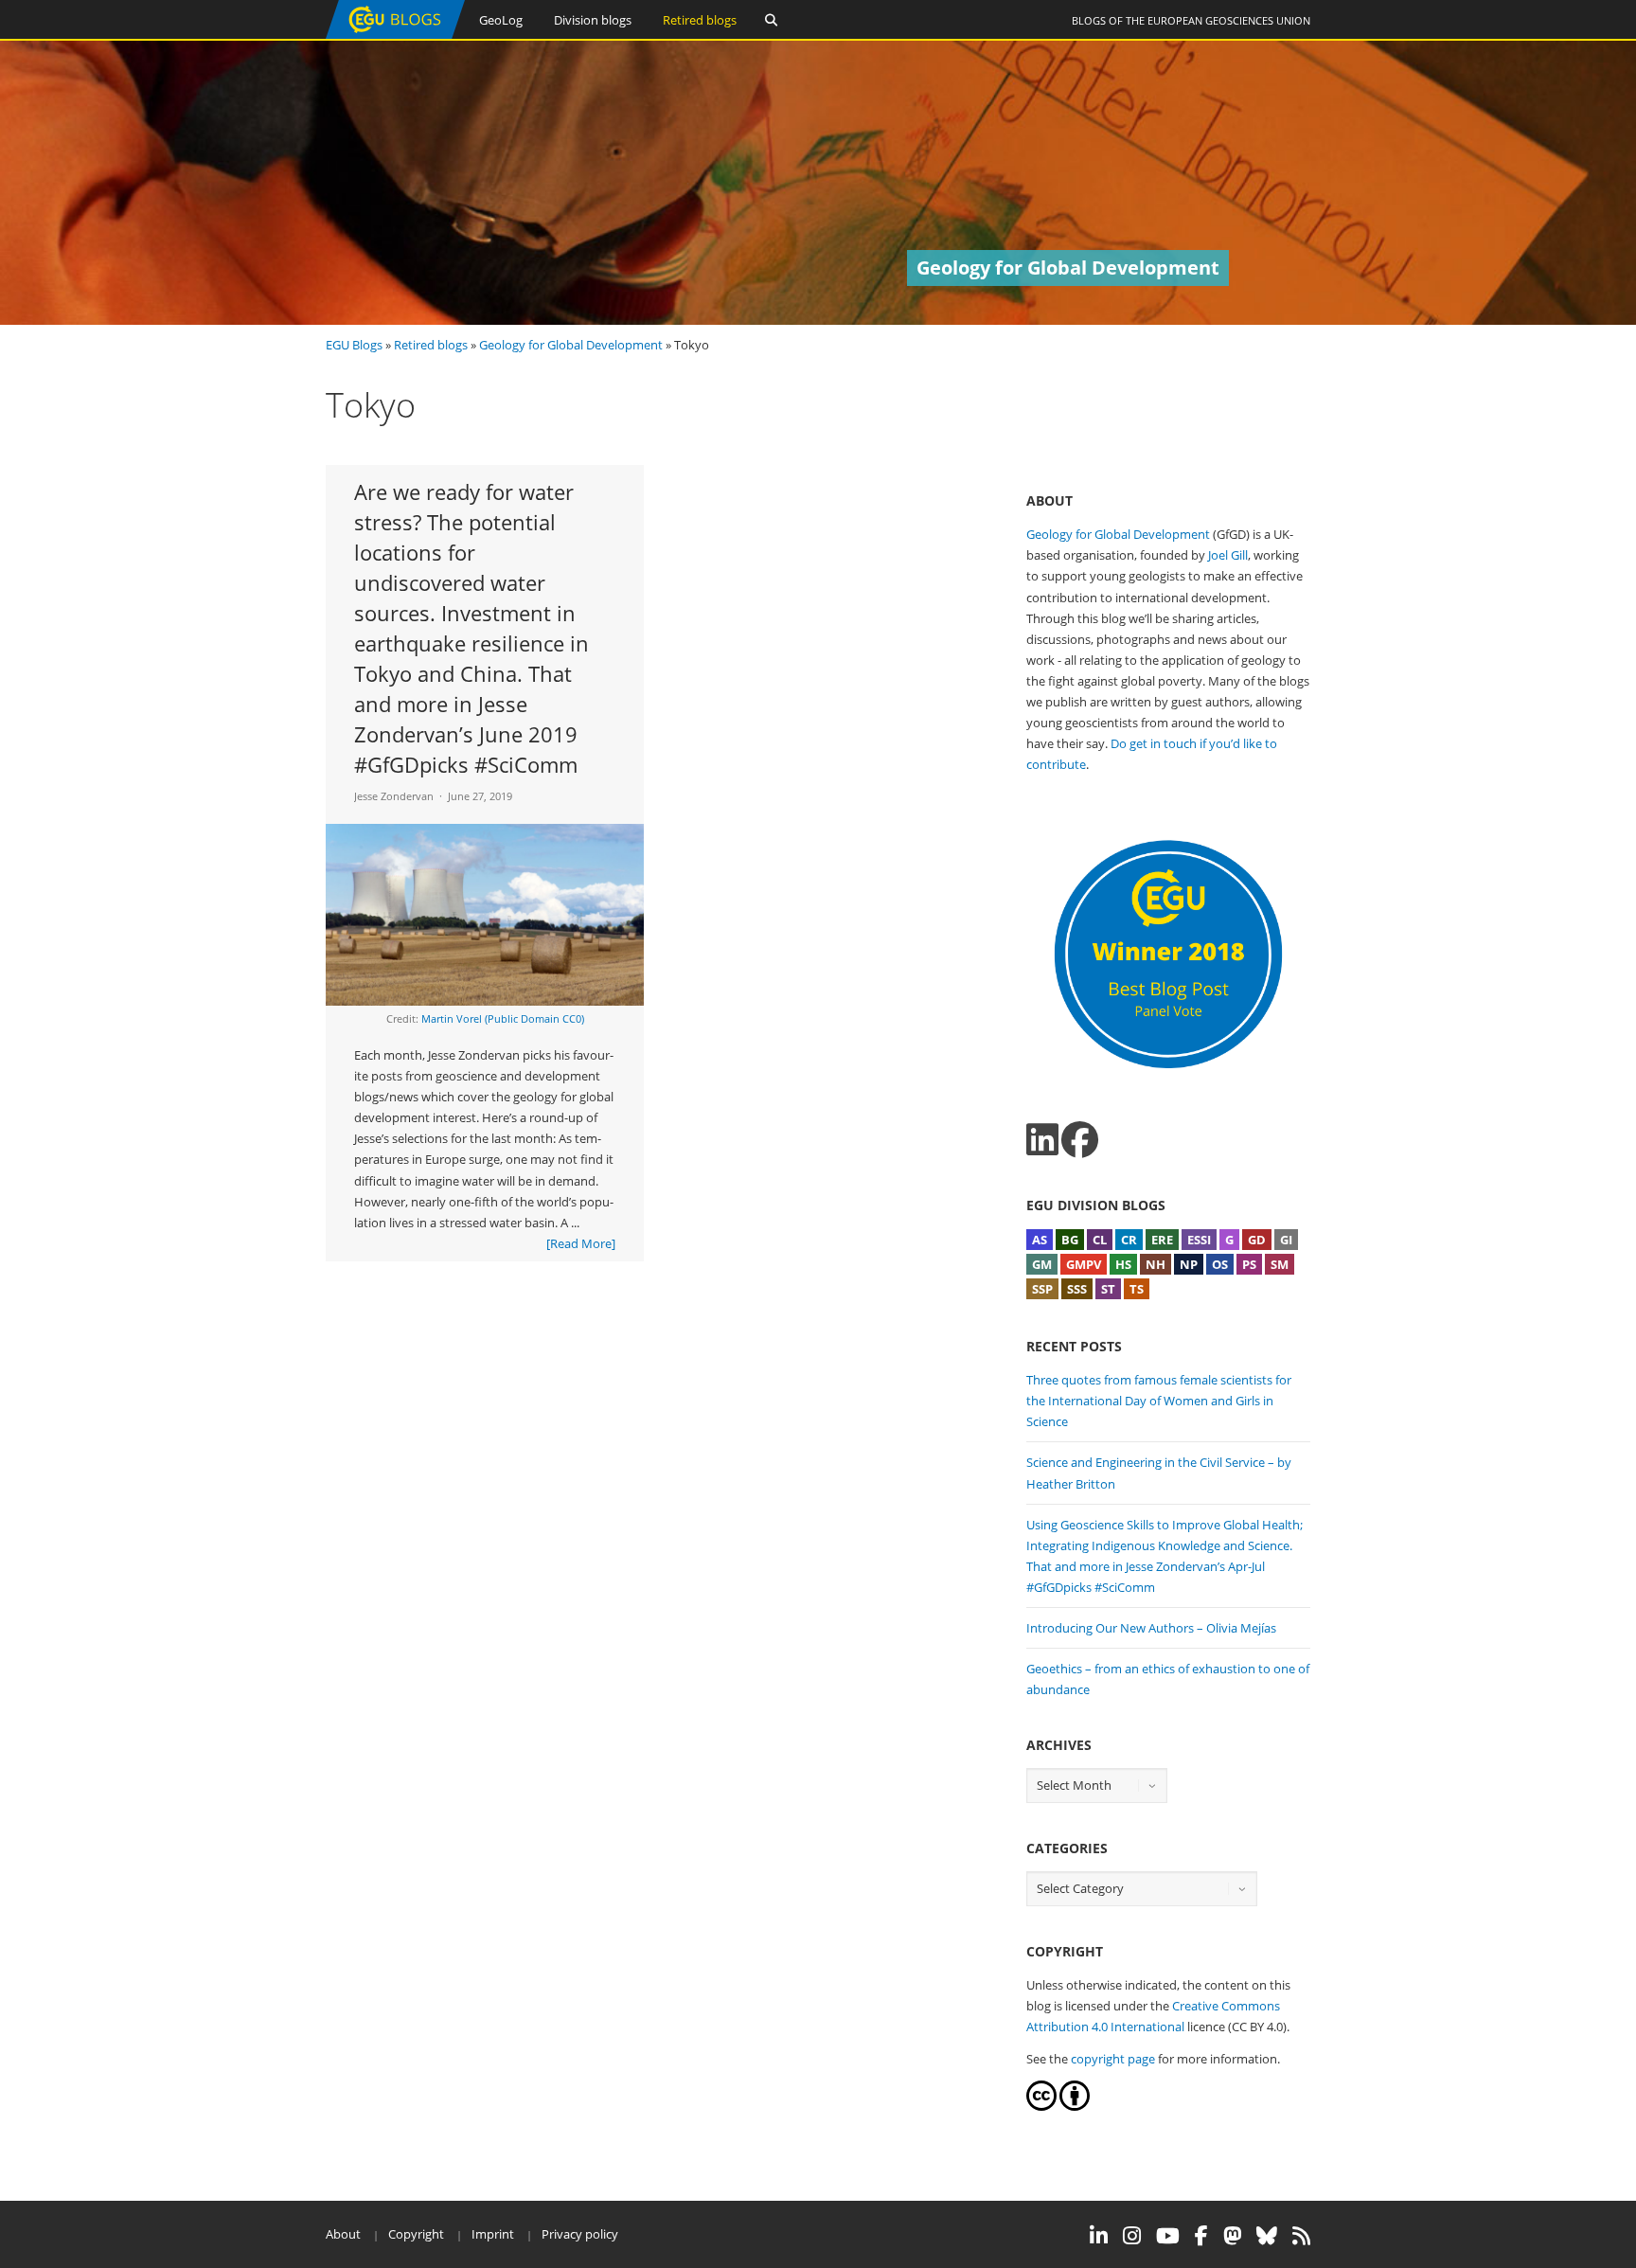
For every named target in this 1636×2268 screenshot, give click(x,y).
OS (1220, 1264)
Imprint (493, 2234)
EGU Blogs (354, 345)
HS (1123, 1264)
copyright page (1113, 2059)
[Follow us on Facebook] (1080, 1140)
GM (1042, 1264)
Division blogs (593, 20)
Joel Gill (1228, 555)
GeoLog (501, 20)
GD (1257, 1240)
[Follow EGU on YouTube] (1168, 2236)
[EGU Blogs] (395, 35)
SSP (1042, 1289)
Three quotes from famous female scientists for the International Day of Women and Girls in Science (1159, 1401)
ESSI (1199, 1240)
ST (1108, 1289)
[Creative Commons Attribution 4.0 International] (1041, 2106)
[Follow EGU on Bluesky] (1267, 2236)
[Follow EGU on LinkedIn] (1099, 2236)
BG (1070, 1240)
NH (1156, 1264)
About (343, 2234)
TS (1137, 1289)
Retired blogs (700, 20)
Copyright (416, 2234)
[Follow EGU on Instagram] (1132, 2236)
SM (1280, 1264)
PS (1249, 1264)
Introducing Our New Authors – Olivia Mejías (1151, 1628)
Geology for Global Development (571, 345)
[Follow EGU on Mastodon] (1232, 2236)
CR (1129, 1240)
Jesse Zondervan (394, 796)
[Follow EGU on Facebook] (1201, 2236)
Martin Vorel (452, 1018)
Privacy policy (580, 2234)
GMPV (1084, 1264)
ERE (1162, 1240)
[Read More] (581, 1243)
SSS (1077, 1289)
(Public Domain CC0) (534, 1018)
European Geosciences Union (1229, 20)
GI (1286, 1240)
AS (1040, 1240)
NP (1189, 1264)
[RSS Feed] (1301, 2236)
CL (1100, 1240)
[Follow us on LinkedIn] (1042, 1140)
